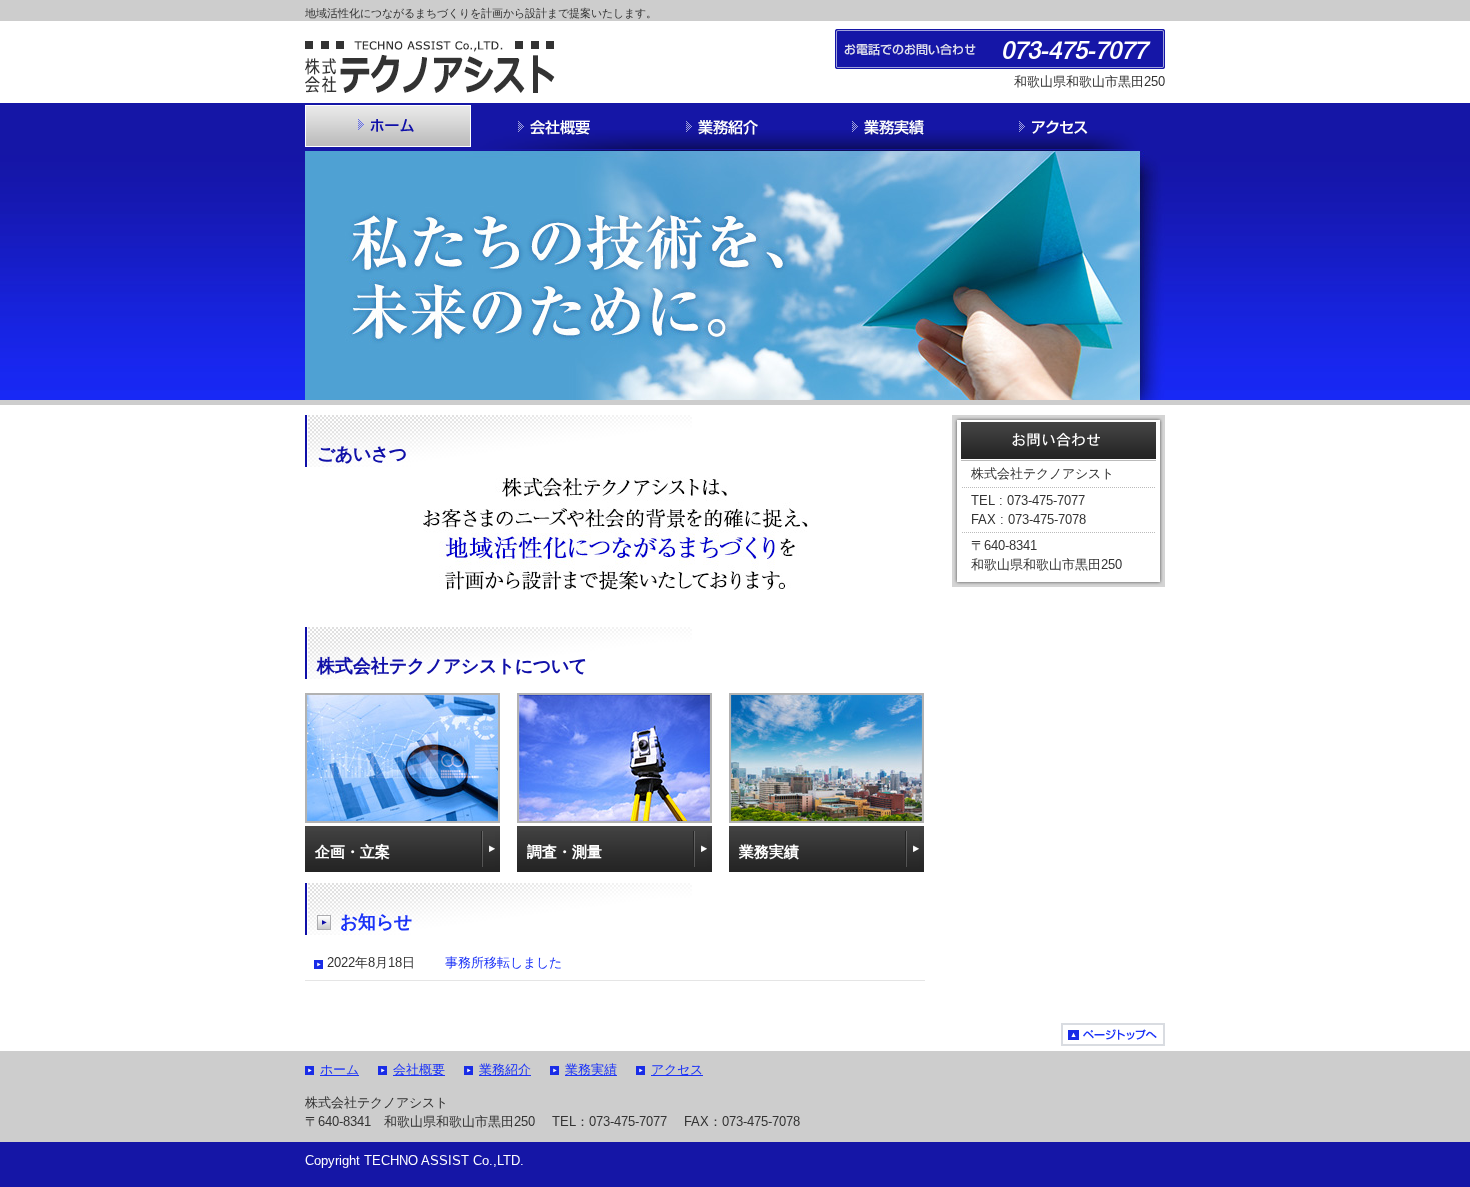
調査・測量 (564, 851)
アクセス (677, 1069)
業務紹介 (505, 1069)
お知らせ (376, 922)
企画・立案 (352, 851)
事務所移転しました (503, 962)
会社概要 (419, 1069)
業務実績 (769, 851)
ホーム (339, 1069)
